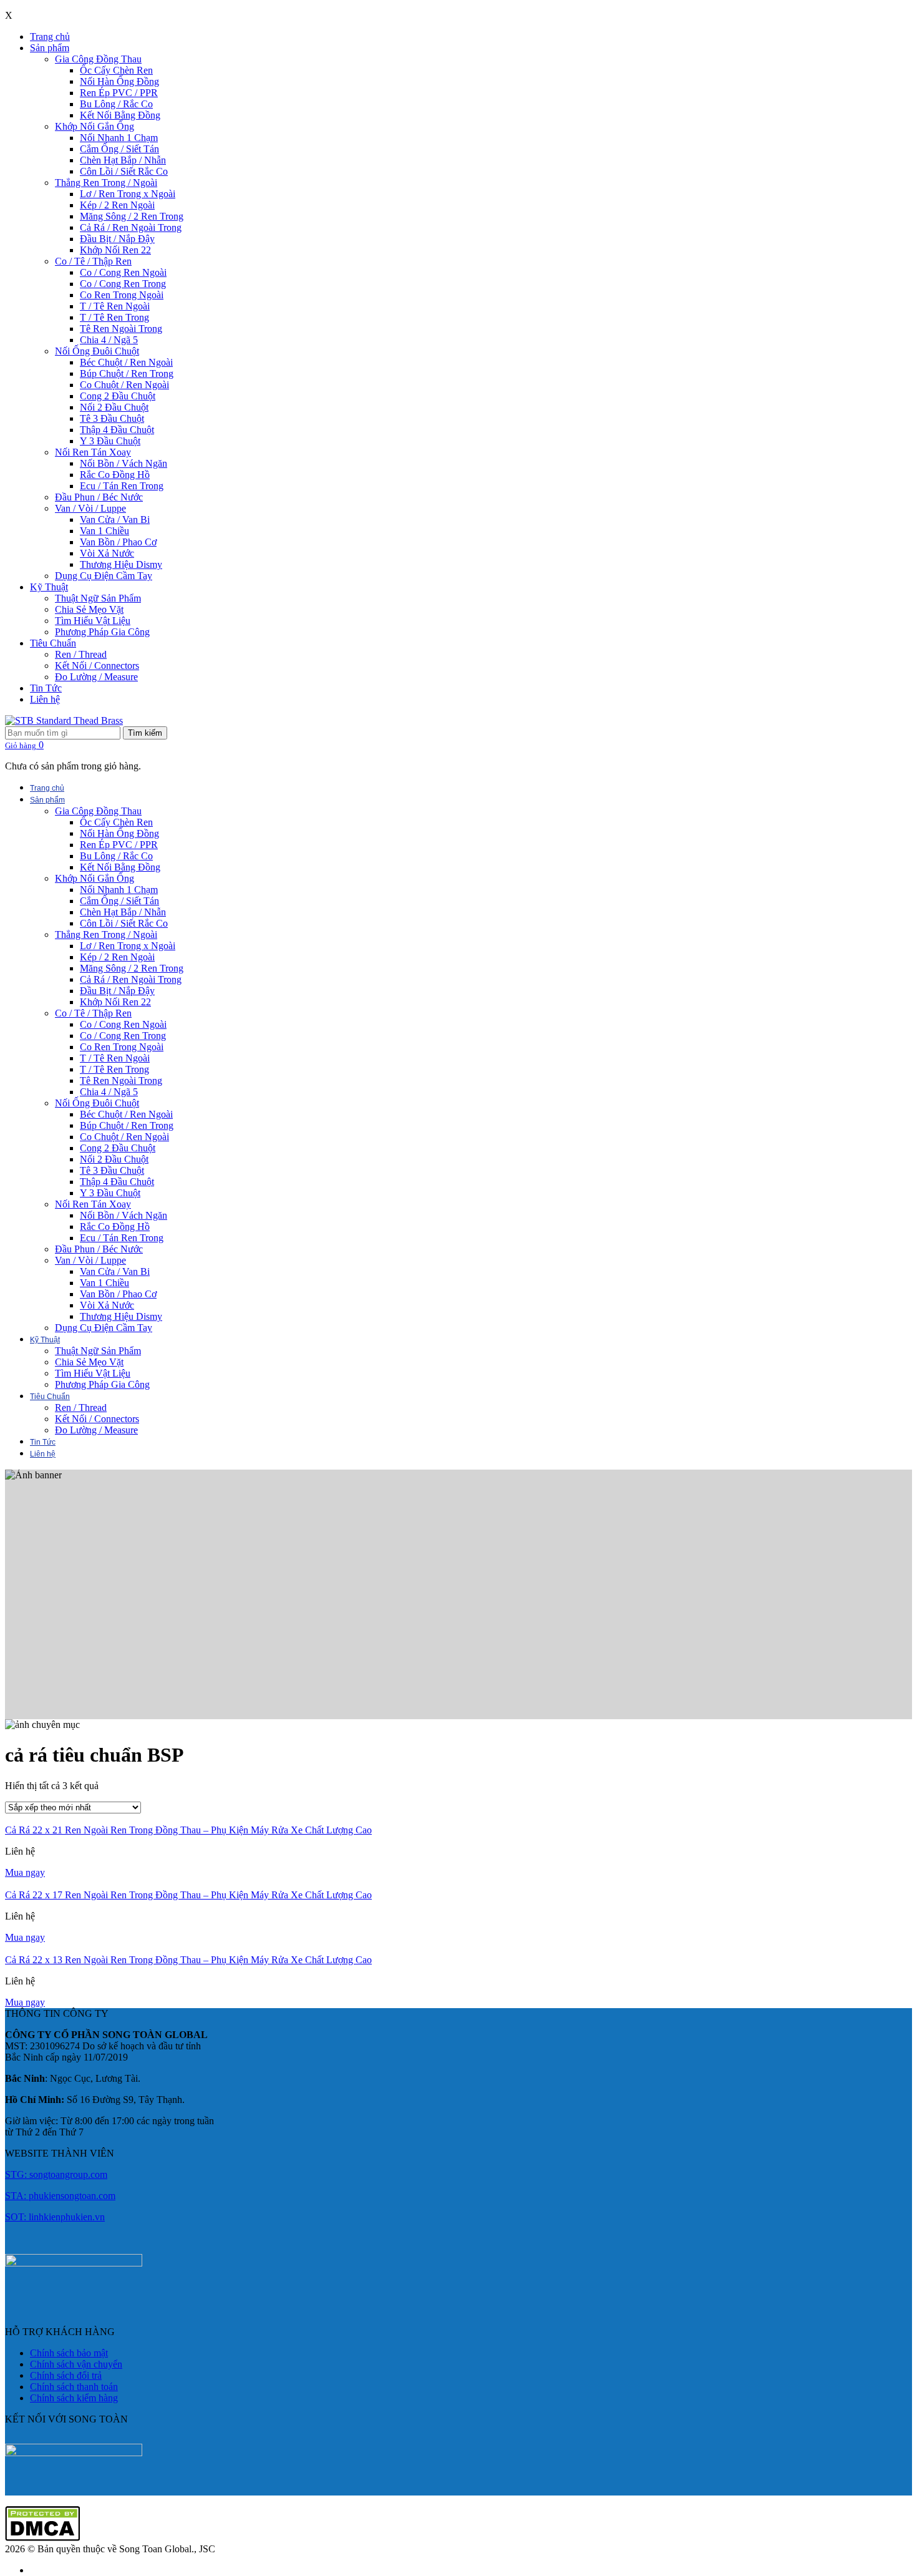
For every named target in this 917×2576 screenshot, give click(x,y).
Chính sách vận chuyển (76, 2364)
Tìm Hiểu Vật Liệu (93, 621)
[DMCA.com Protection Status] (42, 2538)
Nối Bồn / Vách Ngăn (124, 463)
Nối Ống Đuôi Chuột (97, 351)
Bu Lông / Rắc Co (116, 104)
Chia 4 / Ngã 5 (109, 340)
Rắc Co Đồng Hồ (115, 475)
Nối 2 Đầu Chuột (114, 407)
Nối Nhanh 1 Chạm (119, 138)
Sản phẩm (50, 48)
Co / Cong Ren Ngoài (123, 272)
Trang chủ (50, 37)
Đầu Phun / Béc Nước (99, 497)
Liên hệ (45, 699)
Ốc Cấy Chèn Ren (116, 70)
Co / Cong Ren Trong (123, 284)
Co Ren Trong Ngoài (122, 295)
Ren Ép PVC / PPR (119, 93)
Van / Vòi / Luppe (90, 508)
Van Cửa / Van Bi (115, 520)
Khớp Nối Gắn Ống (95, 126)
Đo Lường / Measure (96, 677)
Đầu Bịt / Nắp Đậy (117, 239)
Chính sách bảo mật (69, 2353)
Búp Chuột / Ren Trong (127, 373)
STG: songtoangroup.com (56, 2174)
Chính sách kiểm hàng (74, 2398)
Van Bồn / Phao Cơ (118, 542)
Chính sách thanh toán (74, 2387)
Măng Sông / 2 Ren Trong (132, 216)
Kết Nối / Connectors (97, 666)
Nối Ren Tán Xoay (93, 452)
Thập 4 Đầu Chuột (117, 430)
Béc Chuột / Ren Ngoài (126, 362)
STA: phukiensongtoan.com (60, 2196)
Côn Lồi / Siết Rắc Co (124, 171)
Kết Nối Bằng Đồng (120, 115)
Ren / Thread (81, 654)
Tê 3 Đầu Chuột (112, 418)
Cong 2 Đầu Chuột (118, 396)
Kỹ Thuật (49, 587)
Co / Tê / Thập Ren (93, 261)
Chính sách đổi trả (66, 2375)
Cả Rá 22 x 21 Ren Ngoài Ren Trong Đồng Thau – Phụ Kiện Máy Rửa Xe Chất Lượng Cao (188, 1830)
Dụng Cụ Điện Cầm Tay (104, 576)
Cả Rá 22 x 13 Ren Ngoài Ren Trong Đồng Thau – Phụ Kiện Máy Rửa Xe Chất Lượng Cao (188, 1960)
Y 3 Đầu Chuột (110, 441)
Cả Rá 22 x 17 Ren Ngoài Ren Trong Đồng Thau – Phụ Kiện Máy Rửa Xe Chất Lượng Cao (188, 1895)
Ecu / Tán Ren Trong (122, 486)
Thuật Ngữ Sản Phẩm (98, 598)
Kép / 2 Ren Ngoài (117, 205)
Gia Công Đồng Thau (98, 59)
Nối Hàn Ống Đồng (119, 81)
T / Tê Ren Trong (114, 317)
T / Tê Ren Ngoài (115, 306)
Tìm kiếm (145, 733)
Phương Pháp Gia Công (102, 632)
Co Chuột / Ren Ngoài (124, 385)
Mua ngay (25, 1872)
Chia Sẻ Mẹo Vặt (89, 609)
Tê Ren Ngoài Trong (121, 329)
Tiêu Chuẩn (53, 643)
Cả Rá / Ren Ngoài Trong (131, 227)
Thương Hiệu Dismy (121, 564)
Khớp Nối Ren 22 (115, 250)
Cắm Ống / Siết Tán (119, 149)
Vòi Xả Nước (107, 553)
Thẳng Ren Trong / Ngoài (106, 183)
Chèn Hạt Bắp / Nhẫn (123, 160)
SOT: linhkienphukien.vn (55, 2217)
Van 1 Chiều (104, 531)
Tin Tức (46, 688)
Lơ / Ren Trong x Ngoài (128, 194)
